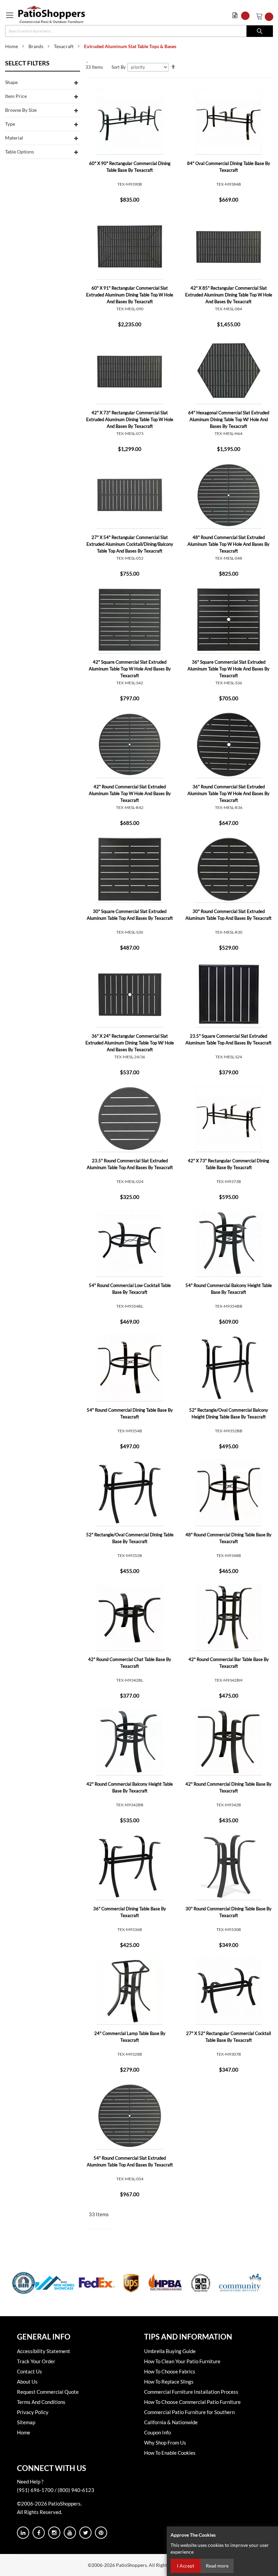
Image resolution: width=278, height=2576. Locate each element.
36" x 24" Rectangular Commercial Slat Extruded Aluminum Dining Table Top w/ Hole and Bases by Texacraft (130, 1043)
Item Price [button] (16, 96)
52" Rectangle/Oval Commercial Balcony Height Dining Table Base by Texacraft (229, 1413)
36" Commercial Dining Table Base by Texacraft (130, 1912)
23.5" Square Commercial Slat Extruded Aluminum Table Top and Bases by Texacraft (229, 1039)
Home (12, 46)
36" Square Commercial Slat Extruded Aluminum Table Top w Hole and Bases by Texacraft (229, 669)
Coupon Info (157, 2432)
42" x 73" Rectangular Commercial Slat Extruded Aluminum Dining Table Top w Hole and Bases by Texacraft (130, 419)
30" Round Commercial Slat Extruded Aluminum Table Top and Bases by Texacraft (229, 915)
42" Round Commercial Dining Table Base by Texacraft (229, 1787)
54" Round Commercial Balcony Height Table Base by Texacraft (229, 1289)
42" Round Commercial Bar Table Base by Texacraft (229, 1663)
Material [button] (14, 138)
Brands (36, 46)
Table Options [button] (19, 152)
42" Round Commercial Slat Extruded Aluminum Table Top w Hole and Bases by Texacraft (130, 793)
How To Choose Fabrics (170, 2371)
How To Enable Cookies (170, 2453)
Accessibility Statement (44, 2351)
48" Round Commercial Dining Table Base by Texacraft (229, 1538)
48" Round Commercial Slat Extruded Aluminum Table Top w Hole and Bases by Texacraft (229, 544)
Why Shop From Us (165, 2443)
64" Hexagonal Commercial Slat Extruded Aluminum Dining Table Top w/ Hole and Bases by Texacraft (229, 419)
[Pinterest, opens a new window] (101, 2533)
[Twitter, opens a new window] (85, 2533)
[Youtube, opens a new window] (70, 2533)
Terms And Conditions (41, 2402)
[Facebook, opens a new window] (39, 2533)
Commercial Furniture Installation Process (191, 2392)
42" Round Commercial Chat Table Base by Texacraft (130, 1663)
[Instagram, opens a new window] (54, 2533)
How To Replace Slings (169, 2382)
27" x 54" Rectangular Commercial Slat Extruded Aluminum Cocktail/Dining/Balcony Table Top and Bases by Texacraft (130, 544)
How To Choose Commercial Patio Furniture (192, 2402)
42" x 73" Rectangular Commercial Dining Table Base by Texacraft (229, 1164)
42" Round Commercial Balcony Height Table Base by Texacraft (130, 1787)
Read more (217, 2566)
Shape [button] (11, 82)
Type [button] (10, 124)
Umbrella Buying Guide (170, 2351)
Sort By (119, 67)
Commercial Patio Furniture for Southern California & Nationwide (189, 2417)
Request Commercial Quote (48, 2392)
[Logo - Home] (52, 14)
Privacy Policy (33, 2412)
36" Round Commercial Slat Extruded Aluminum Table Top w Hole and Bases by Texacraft (229, 793)
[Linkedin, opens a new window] (23, 2533)
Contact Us (29, 2371)
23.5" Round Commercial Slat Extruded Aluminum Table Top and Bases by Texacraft (130, 1164)
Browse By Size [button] (21, 110)
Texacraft (64, 46)
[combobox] (139, 31)
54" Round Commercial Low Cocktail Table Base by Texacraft (130, 1289)
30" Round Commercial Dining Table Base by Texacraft (229, 1912)
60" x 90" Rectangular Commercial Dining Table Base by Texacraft (130, 167)
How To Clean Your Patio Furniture (182, 2361)
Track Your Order (36, 2361)
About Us (27, 2382)
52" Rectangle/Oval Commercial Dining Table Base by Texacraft (130, 1538)
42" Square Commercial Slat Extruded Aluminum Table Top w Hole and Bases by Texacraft (130, 669)
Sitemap (26, 2422)
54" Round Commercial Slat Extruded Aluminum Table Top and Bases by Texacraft (130, 2161)
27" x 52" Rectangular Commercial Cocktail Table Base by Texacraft (229, 2037)
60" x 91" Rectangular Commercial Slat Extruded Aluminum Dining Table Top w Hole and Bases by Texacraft (130, 295)
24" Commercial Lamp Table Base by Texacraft (130, 2037)
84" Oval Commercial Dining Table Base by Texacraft (229, 167)
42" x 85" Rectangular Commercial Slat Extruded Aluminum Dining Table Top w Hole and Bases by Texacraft (229, 295)
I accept (186, 2566)
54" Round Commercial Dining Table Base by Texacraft (130, 1413)
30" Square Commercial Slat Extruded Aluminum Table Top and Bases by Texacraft (130, 915)
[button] (243, 16)
